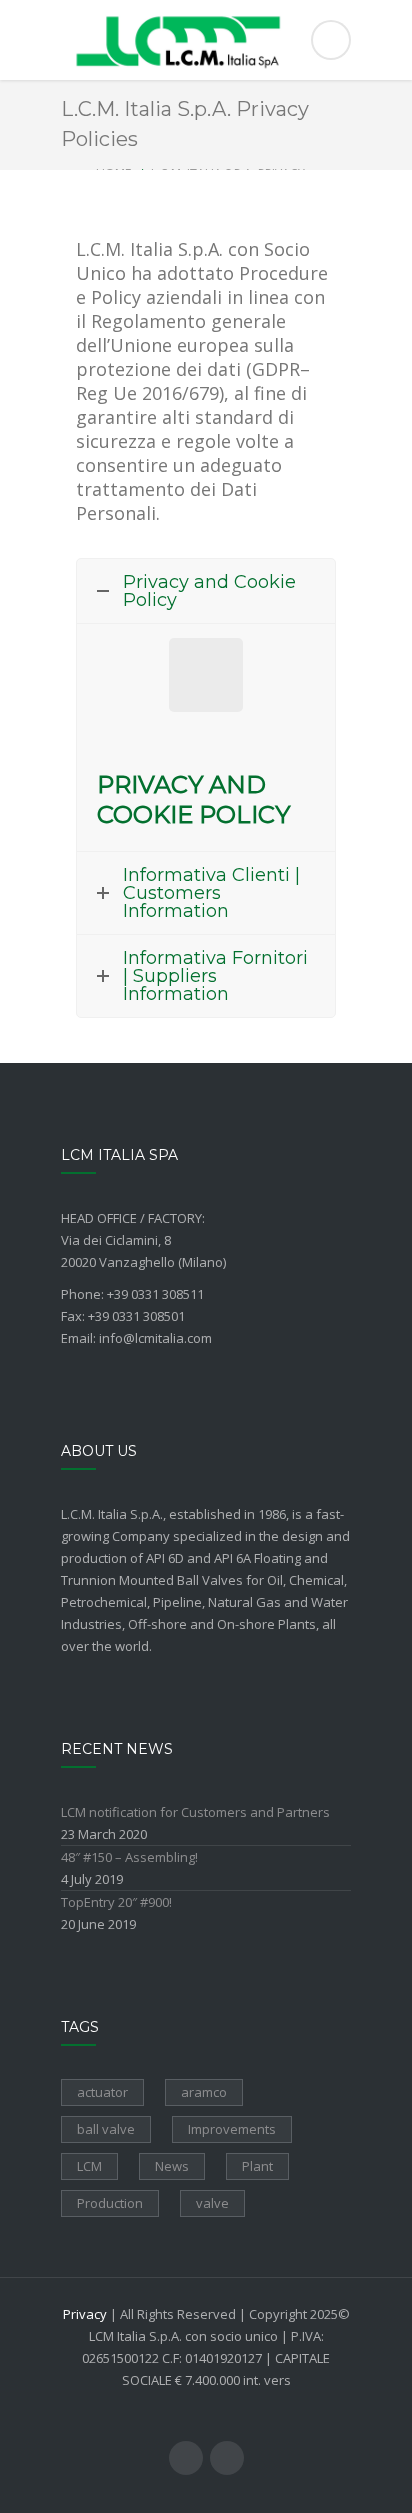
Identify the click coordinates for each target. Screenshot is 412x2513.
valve (212, 2203)
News (172, 2166)
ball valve (106, 2129)
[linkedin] (186, 2458)
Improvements (232, 2129)
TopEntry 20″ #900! (116, 1902)
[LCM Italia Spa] (206, 40)
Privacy (85, 2314)
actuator (102, 2092)
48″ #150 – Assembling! (129, 1857)
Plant (257, 2166)
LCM (89, 2166)
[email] (227, 2458)
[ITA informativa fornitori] (206, 675)
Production (110, 2203)
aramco (204, 2092)
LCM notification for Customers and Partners (195, 1812)
